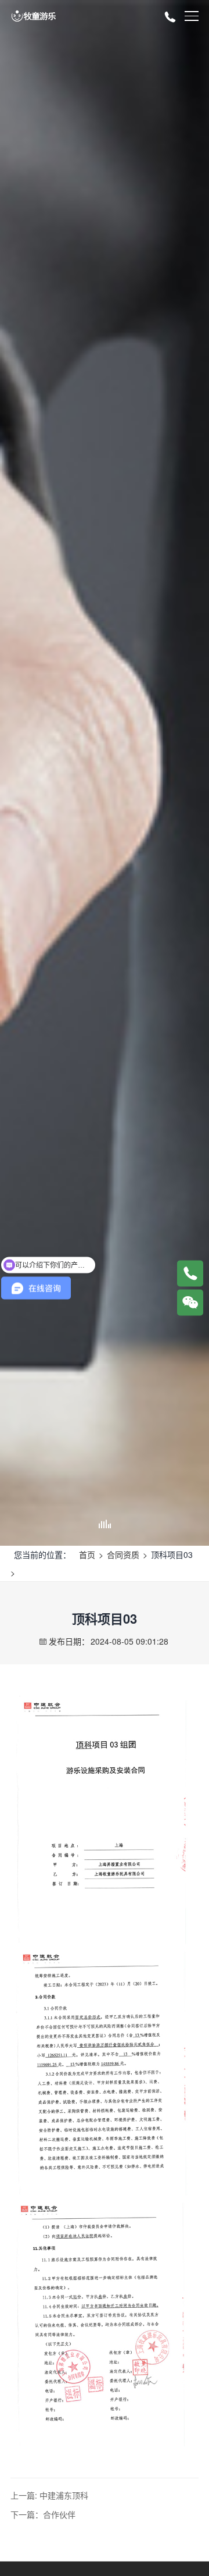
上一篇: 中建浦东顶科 (49, 2495)
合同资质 (123, 1554)
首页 (87, 1554)
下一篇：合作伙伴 (43, 2514)
